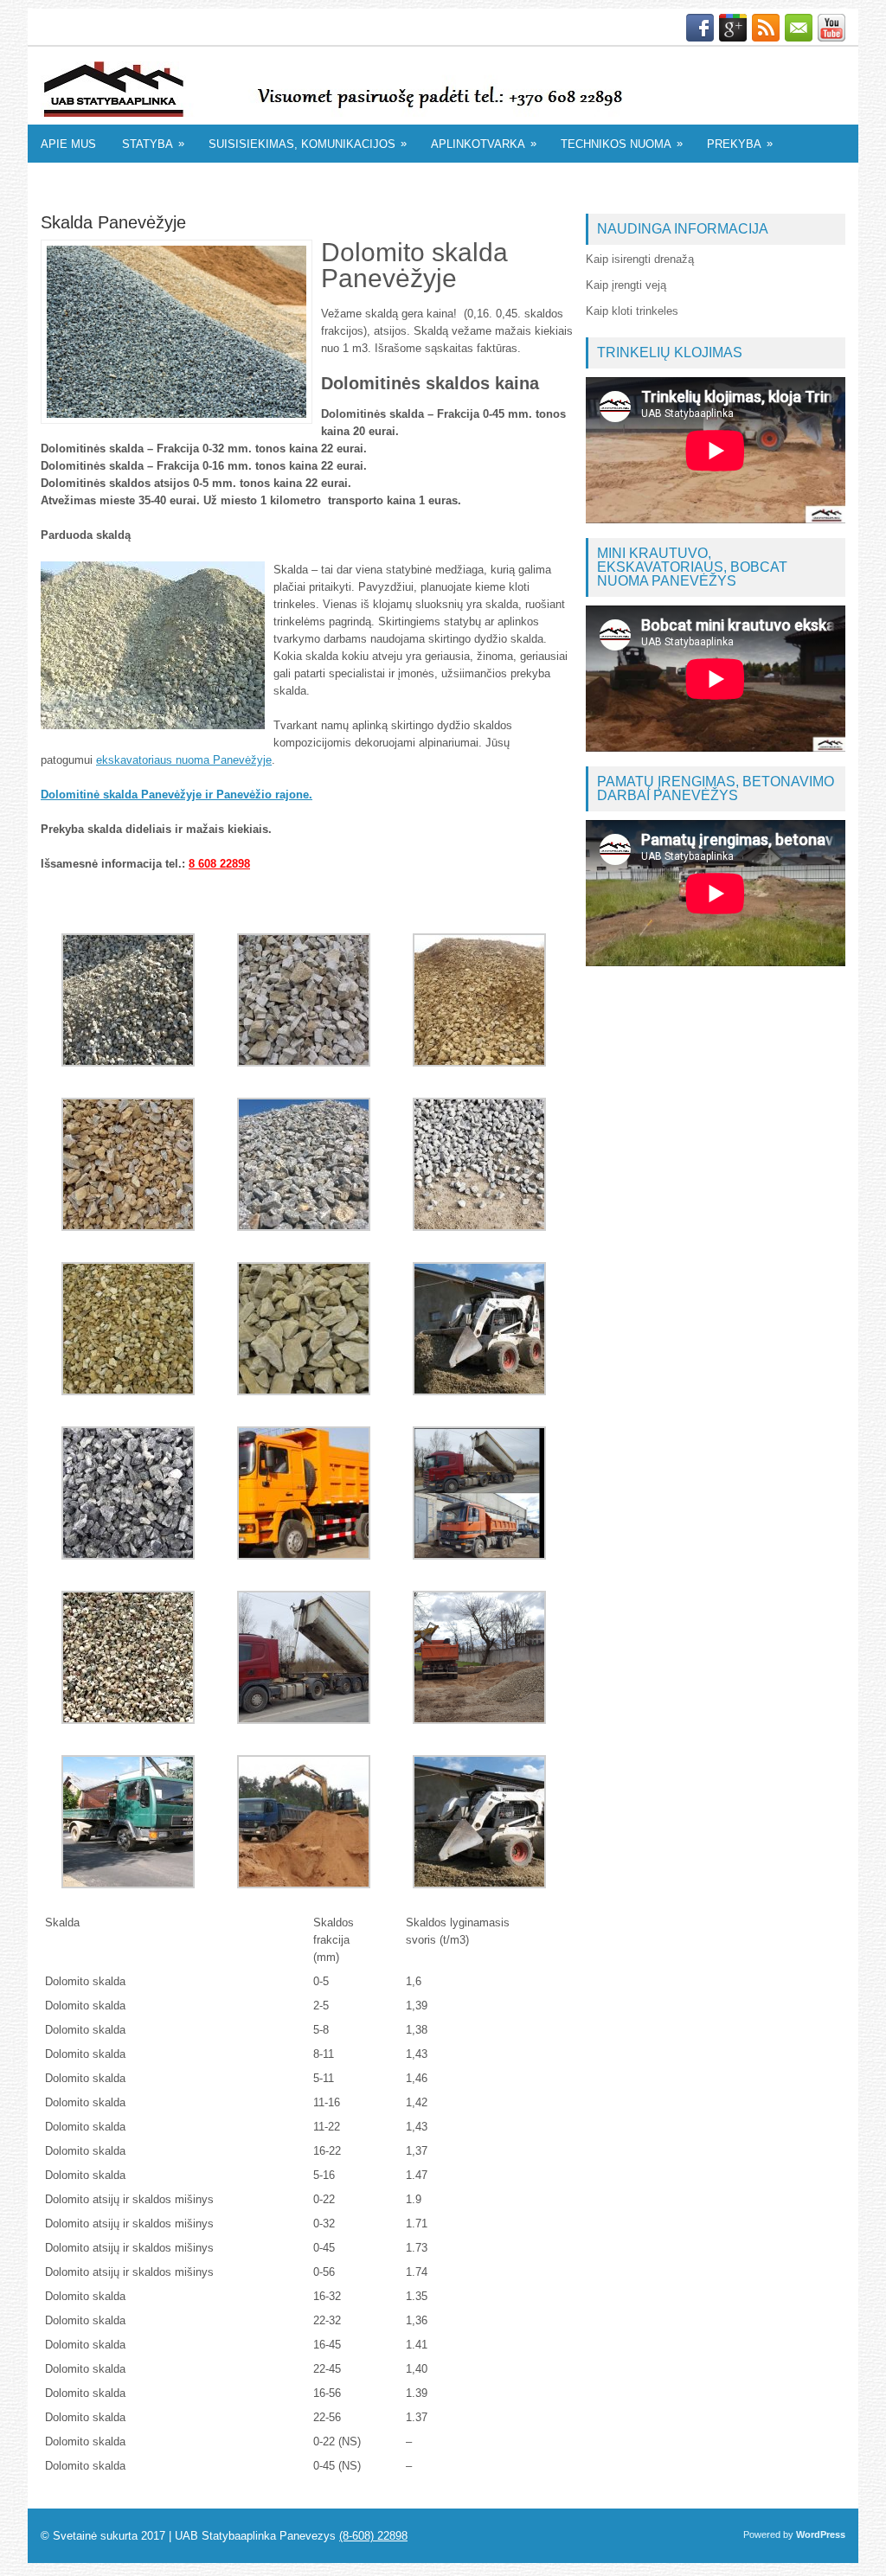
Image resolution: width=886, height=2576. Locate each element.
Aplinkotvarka (484, 144)
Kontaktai (78, 182)
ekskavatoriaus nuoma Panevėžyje (184, 760)
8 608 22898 (219, 864)
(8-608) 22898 (373, 2536)
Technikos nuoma (622, 144)
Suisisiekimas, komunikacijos (308, 144)
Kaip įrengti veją (626, 285)
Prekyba (740, 144)
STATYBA (153, 144)
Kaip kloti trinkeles (632, 311)
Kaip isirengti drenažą (640, 259)
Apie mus (68, 144)
